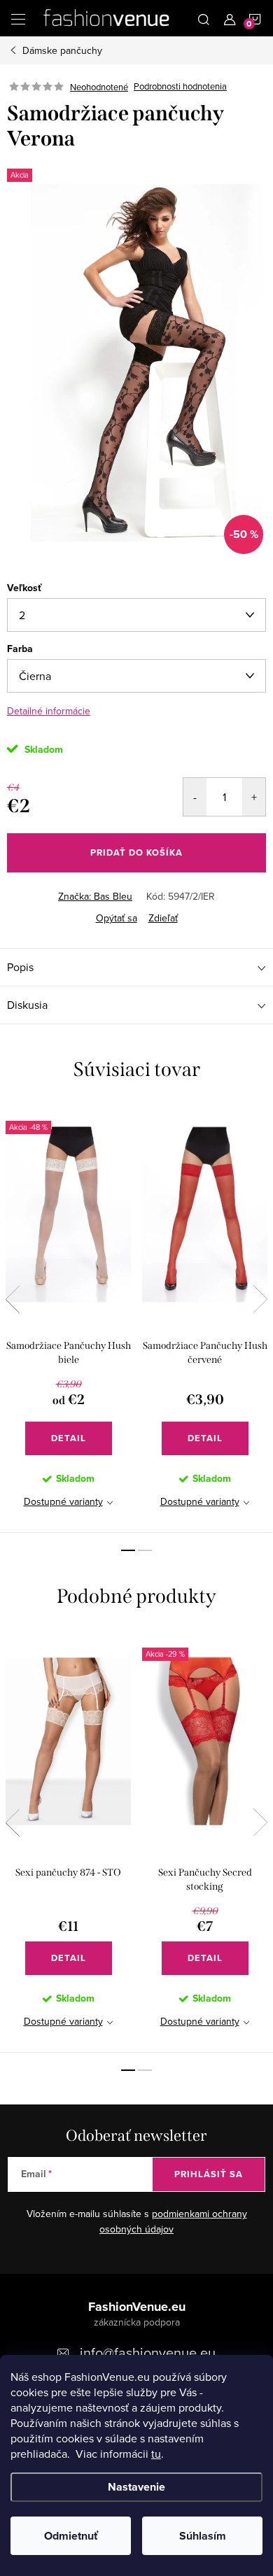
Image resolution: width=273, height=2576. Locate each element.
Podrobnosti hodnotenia (180, 87)
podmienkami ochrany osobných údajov (173, 2221)
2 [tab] (145, 1550)
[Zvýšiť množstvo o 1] (254, 797)
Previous (13, 1299)
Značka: (95, 896)
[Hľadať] (204, 18)
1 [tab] (128, 1550)
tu (156, 2454)
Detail (69, 1438)
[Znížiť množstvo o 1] (195, 797)
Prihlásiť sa (209, 2174)
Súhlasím (203, 2536)
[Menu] (18, 18)
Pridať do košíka (136, 852)
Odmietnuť (71, 2536)
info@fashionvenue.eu (148, 2352)
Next (260, 1299)
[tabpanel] (68, 1318)
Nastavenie (136, 2487)
